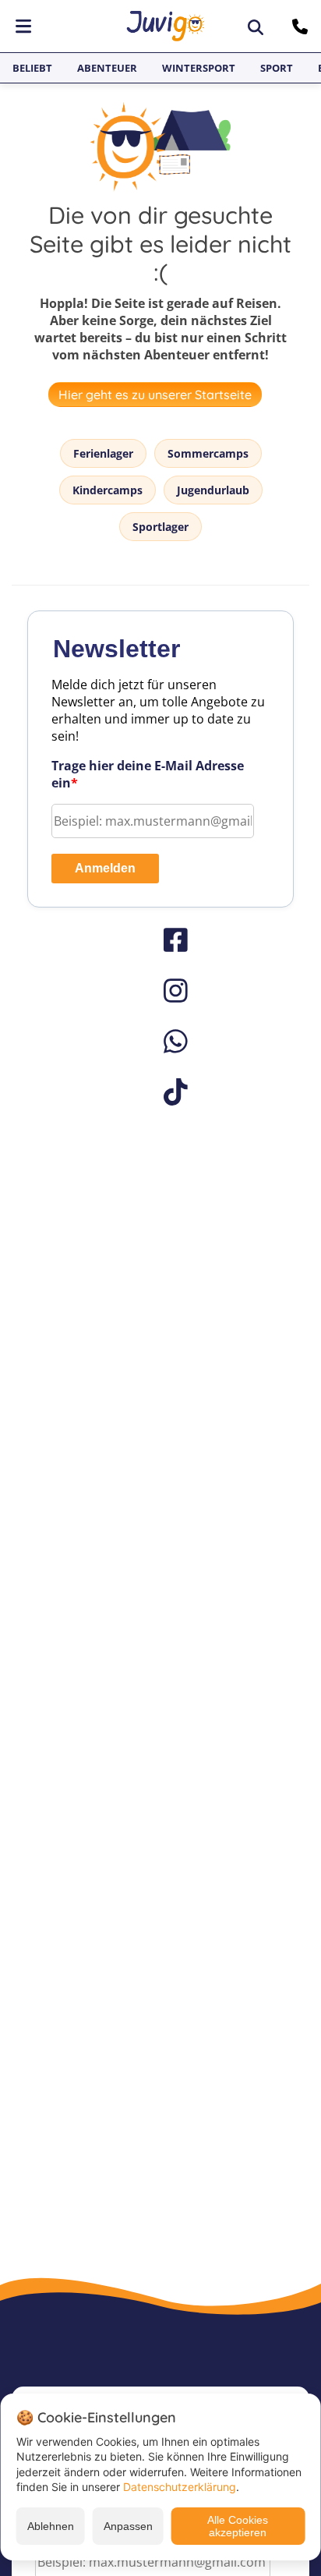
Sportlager (160, 527)
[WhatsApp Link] (160, 1041)
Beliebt (32, 68)
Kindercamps (108, 490)
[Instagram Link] (160, 991)
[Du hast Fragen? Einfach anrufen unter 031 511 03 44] (302, 27)
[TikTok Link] (160, 1092)
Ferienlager (103, 453)
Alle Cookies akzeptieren (238, 2526)
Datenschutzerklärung (180, 2487)
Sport (277, 68)
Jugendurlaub (213, 490)
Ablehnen (51, 2526)
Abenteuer (107, 68)
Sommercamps (208, 453)
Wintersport (199, 68)
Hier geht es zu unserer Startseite (155, 395)
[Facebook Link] (160, 940)
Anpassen (128, 2526)
